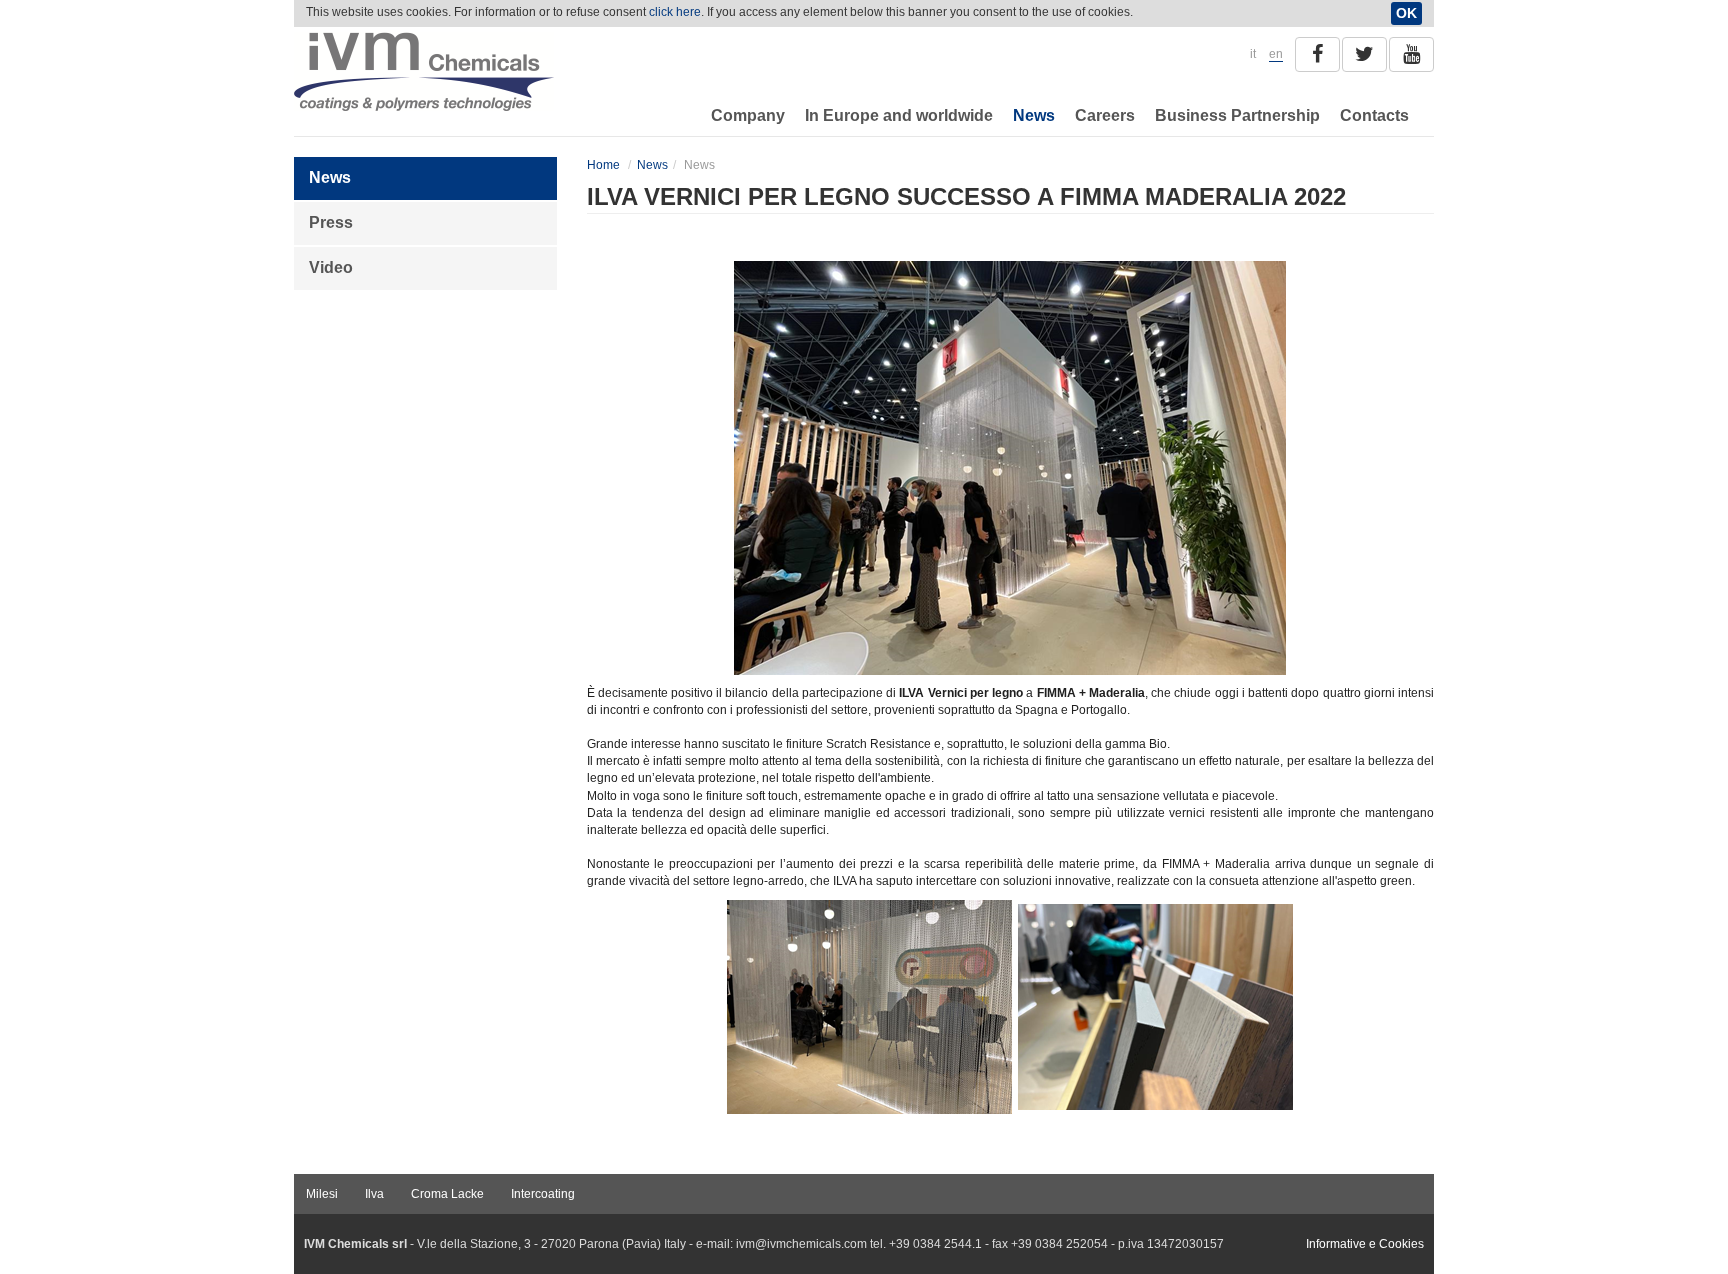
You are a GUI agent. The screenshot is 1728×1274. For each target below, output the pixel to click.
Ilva (374, 1194)
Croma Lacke (447, 1194)
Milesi (322, 1194)
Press (331, 222)
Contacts (1374, 115)
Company (748, 115)
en (1276, 54)
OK (1406, 13)
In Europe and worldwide (899, 115)
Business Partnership (1237, 115)
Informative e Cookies (1365, 1244)
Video (331, 267)
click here (675, 12)
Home (603, 165)
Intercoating (543, 1194)
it (1253, 54)
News (1034, 115)
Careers (1105, 115)
